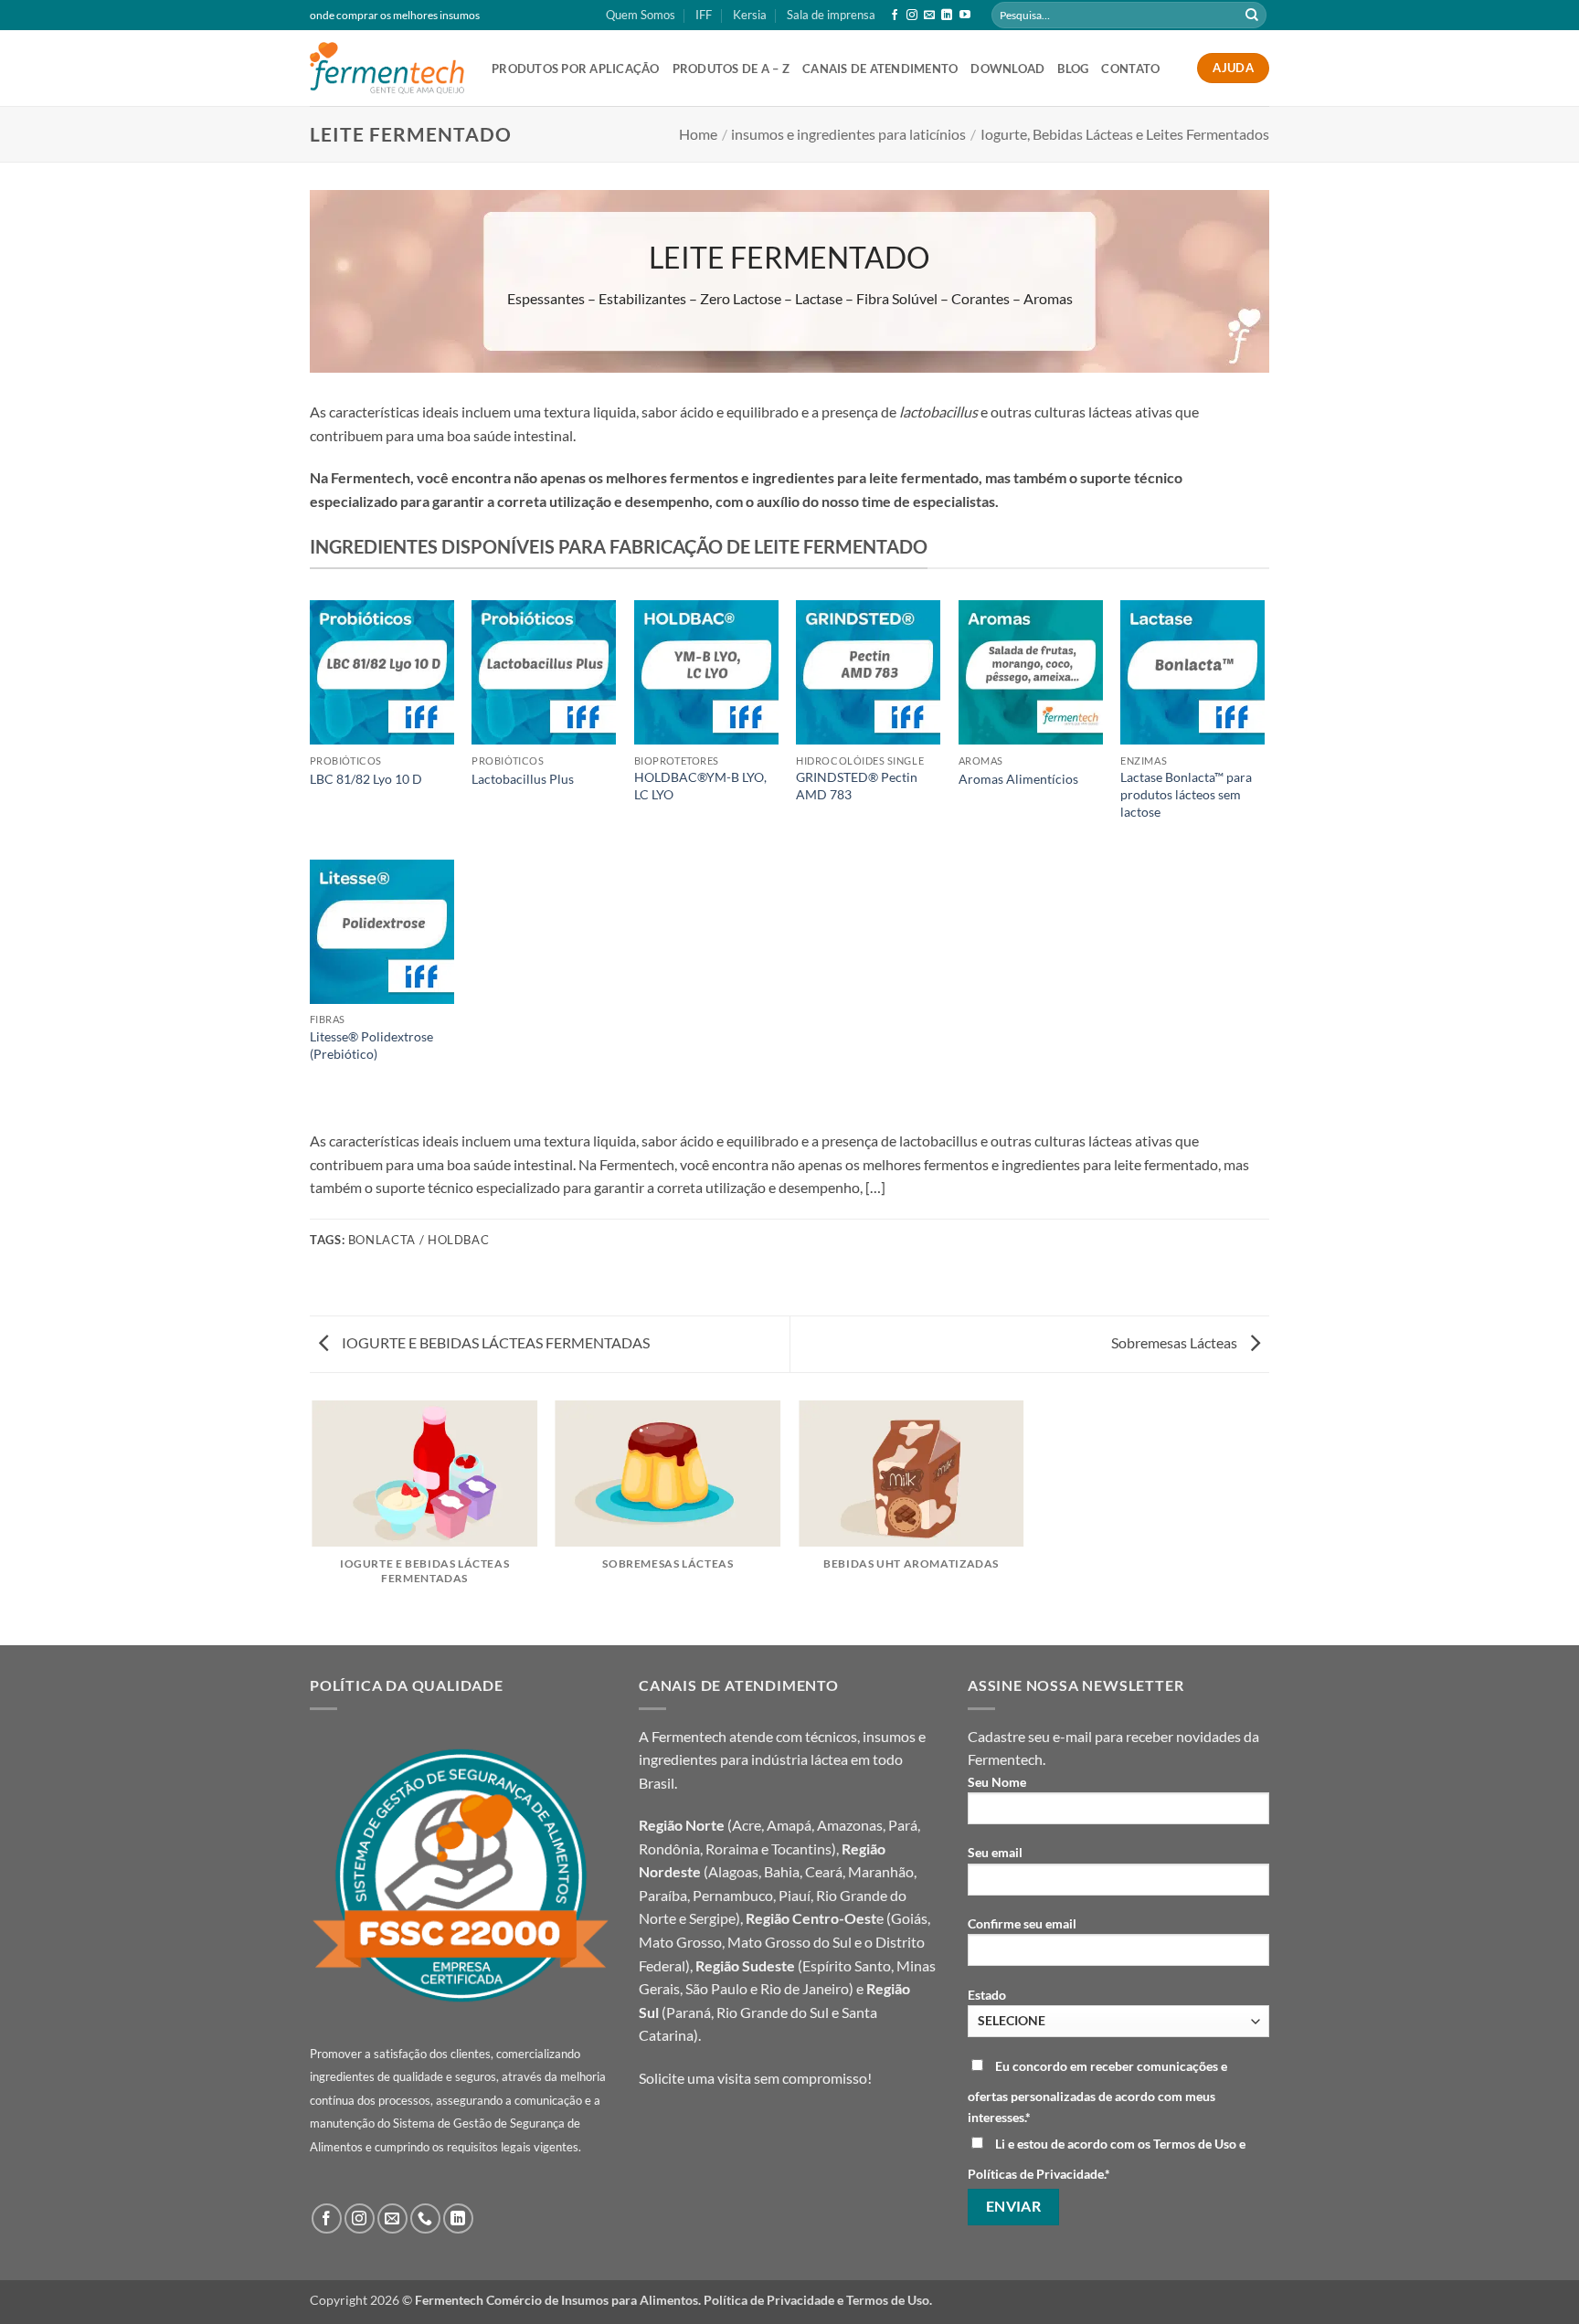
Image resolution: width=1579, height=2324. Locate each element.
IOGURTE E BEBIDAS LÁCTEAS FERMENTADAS (494, 1342)
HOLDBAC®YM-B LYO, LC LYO (700, 786)
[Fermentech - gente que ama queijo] (387, 68)
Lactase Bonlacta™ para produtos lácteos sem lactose (1186, 794)
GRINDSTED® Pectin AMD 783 (857, 786)
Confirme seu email (1022, 1923)
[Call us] (425, 2218)
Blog (1073, 69)
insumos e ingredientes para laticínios (848, 134)
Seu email (995, 1852)
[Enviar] (1252, 16)
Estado (987, 1995)
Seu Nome (997, 1782)
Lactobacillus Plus (523, 779)
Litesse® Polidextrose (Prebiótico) (371, 1045)
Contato (1130, 69)
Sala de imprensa (831, 15)
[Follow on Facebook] (895, 16)
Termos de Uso (888, 2300)
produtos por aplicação (576, 69)
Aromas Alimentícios (1018, 779)
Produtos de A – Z (731, 69)
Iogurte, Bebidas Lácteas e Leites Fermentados (1125, 134)
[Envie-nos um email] (929, 16)
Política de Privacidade (769, 2300)
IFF (704, 15)
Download (1007, 69)
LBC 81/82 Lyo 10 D (366, 779)
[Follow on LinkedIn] (947, 16)
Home (698, 134)
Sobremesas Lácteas (1176, 1342)
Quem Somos (641, 15)
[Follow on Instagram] (912, 16)
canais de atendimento (880, 69)
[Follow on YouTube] (965, 16)
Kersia (750, 15)
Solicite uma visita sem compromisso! (755, 2078)
